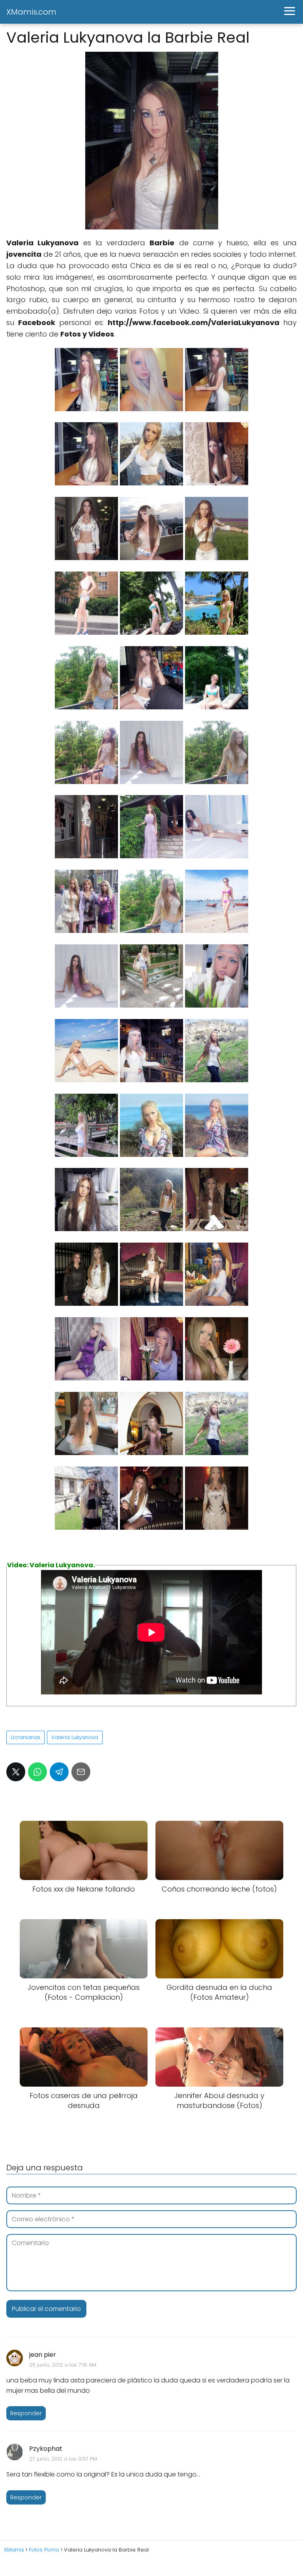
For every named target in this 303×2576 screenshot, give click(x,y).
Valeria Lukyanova (75, 1737)
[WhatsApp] (37, 1772)
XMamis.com (31, 12)
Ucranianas (25, 1737)
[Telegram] (59, 1772)
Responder (26, 2413)
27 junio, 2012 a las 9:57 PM (63, 2459)
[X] (16, 1772)
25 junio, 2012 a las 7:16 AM (63, 2365)
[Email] (81, 1772)
